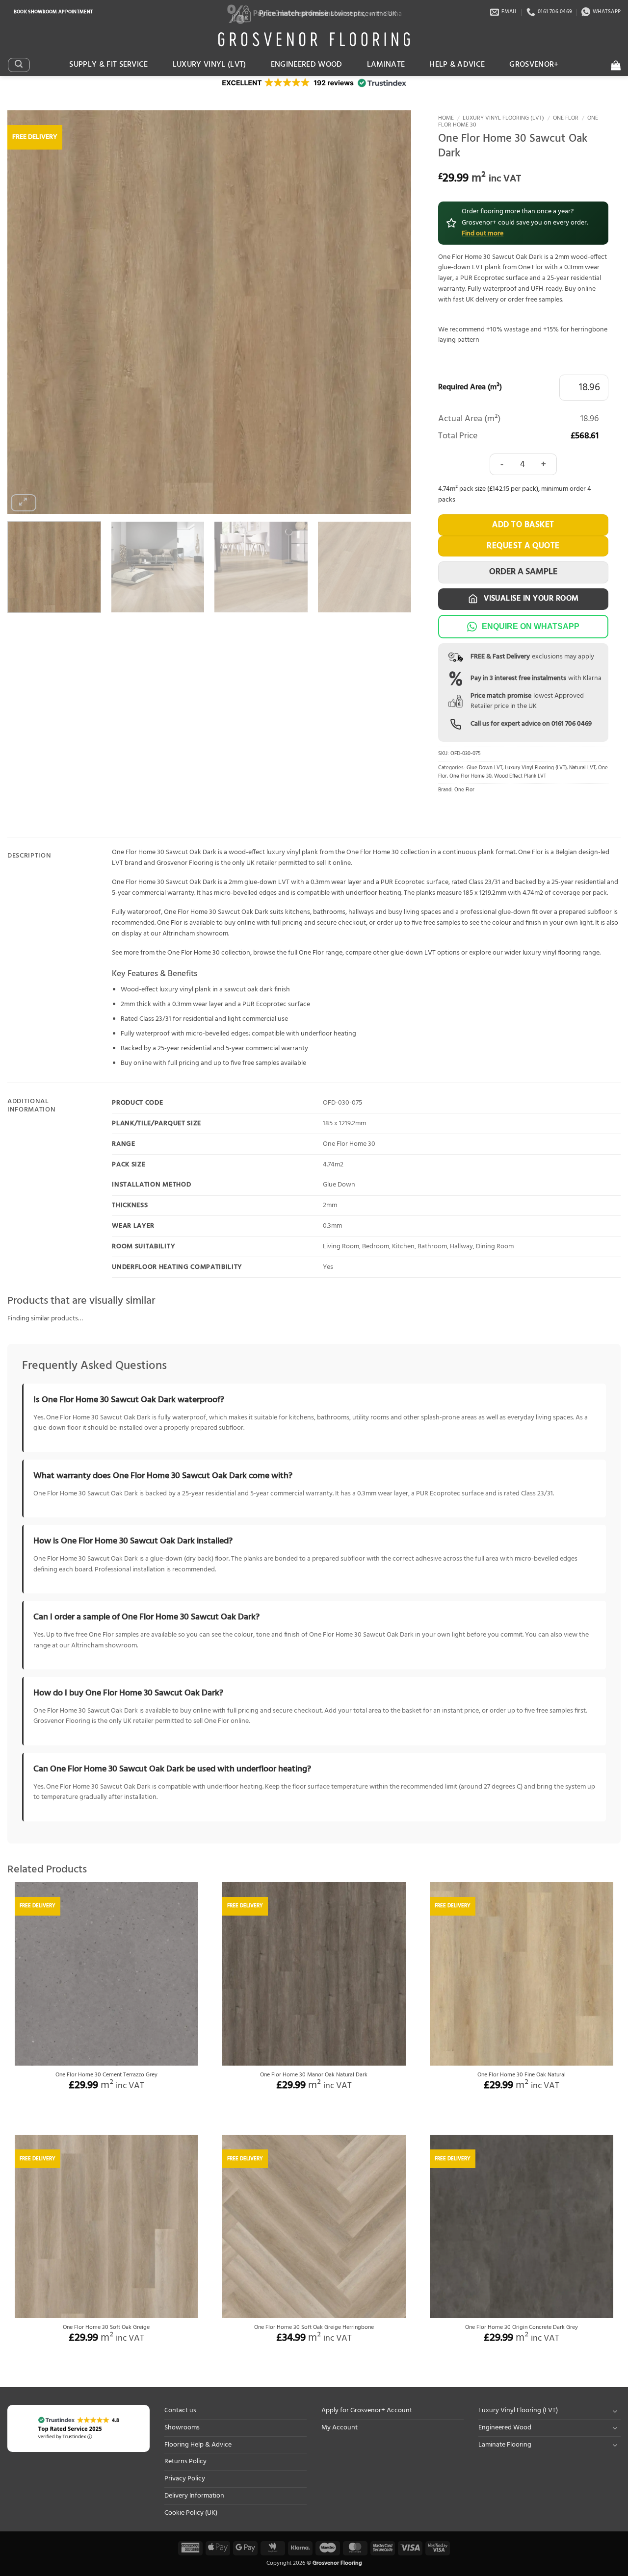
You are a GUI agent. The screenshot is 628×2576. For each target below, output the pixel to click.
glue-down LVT (413, 953)
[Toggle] (615, 2411)
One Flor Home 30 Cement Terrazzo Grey (106, 2075)
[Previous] (28, 312)
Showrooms (182, 2428)
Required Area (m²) (470, 388)
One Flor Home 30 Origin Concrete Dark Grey (522, 2328)
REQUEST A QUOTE (523, 546)
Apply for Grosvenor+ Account (367, 2411)
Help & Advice (457, 65)
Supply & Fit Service (109, 65)
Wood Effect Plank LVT (520, 776)
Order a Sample (523, 572)
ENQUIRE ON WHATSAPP (531, 626)
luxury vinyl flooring (552, 953)
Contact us (180, 2411)
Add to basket (523, 525)
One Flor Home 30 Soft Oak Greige (106, 2328)
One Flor (566, 118)
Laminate (386, 65)
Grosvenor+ (534, 65)
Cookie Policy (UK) (191, 2513)
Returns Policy (185, 2462)
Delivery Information (194, 2496)
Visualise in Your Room (530, 599)
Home (446, 118)
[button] (19, 65)
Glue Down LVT (484, 768)
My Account (340, 2428)
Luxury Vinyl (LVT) (209, 65)
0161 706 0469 (572, 724)
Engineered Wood (307, 65)
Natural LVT (582, 768)
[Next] (391, 312)
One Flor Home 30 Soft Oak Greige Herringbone (314, 2328)
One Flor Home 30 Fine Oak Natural (522, 2075)
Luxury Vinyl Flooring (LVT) (503, 118)
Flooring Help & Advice (198, 2445)
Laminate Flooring (505, 2445)
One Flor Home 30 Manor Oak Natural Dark (314, 2075)
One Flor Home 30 (471, 776)
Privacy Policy (185, 2479)
